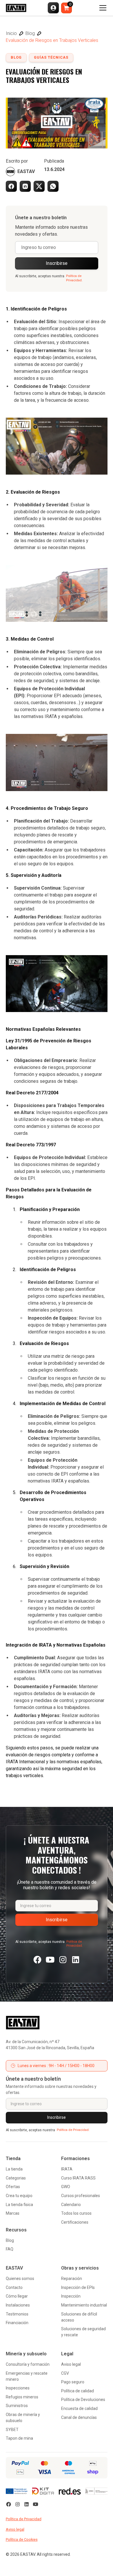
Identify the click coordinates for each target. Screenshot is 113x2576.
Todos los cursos (76, 2213)
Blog (10, 2240)
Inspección (71, 2296)
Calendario (71, 2205)
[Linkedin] (76, 1960)
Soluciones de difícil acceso (79, 2317)
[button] (53, 8)
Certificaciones (75, 2222)
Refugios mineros (22, 2397)
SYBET (12, 2430)
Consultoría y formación (28, 2364)
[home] (16, 8)
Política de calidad (78, 2391)
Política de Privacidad (24, 2519)
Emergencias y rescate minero (27, 2376)
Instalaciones (18, 2305)
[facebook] (37, 1960)
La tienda (14, 2169)
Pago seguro (73, 2382)
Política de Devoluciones (83, 2400)
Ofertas (13, 2187)
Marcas (13, 2213)
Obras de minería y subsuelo (23, 2418)
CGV (65, 2373)
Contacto (14, 2287)
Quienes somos (20, 2279)
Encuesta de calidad (79, 2408)
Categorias (16, 2178)
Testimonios (17, 2314)
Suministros (17, 2406)
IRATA (67, 2169)
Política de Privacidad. (74, 278)
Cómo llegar (17, 2296)
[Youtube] (50, 1960)
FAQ (10, 2249)
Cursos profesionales (81, 2196)
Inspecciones (18, 2388)
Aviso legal (71, 2364)
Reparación (72, 2279)
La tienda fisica (19, 2205)
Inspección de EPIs (78, 2287)
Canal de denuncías (79, 2417)
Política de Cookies (22, 2539)
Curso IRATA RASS (78, 2178)
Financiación (17, 2323)
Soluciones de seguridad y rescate (83, 2332)
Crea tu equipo (19, 2196)
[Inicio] (57, 2023)
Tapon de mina (19, 2438)
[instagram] (63, 1960)
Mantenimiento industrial (84, 2305)
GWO (66, 2187)
